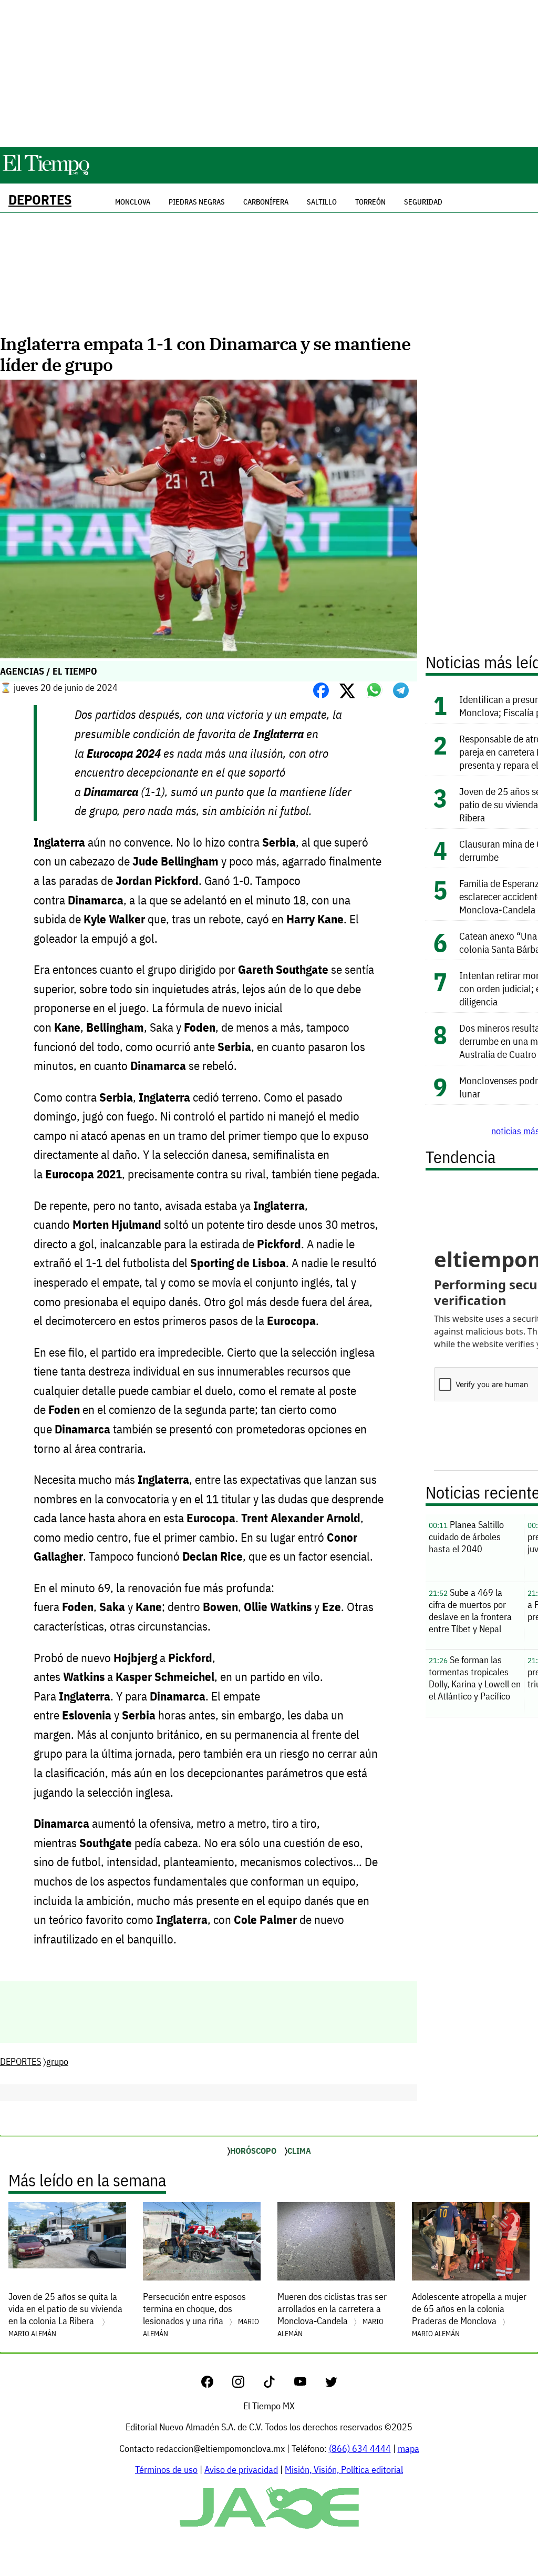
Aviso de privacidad (241, 2470)
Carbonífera (266, 202)
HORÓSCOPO (253, 2151)
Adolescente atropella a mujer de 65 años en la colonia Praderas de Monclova (469, 2314)
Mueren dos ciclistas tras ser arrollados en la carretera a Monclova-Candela (332, 2314)
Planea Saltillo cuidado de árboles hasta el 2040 (466, 1537)
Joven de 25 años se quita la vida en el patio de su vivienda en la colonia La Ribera (65, 2314)
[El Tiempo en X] (331, 2384)
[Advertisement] (269, 74)
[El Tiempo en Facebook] (216, 2384)
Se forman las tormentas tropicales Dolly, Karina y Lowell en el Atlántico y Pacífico (475, 1678)
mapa (408, 2448)
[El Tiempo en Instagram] (247, 2384)
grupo (57, 2061)
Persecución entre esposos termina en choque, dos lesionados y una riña (201, 2314)
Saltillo (322, 202)
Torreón (370, 202)
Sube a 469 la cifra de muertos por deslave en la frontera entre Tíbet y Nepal (470, 1611)
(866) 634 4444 (360, 2448)
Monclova (133, 202)
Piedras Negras (197, 202)
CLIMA (299, 2151)
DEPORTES (40, 200)
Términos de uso (166, 2470)
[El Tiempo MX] (46, 173)
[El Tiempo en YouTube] (309, 2384)
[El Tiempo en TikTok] (278, 2384)
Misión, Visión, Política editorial (344, 2470)
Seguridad (423, 202)
